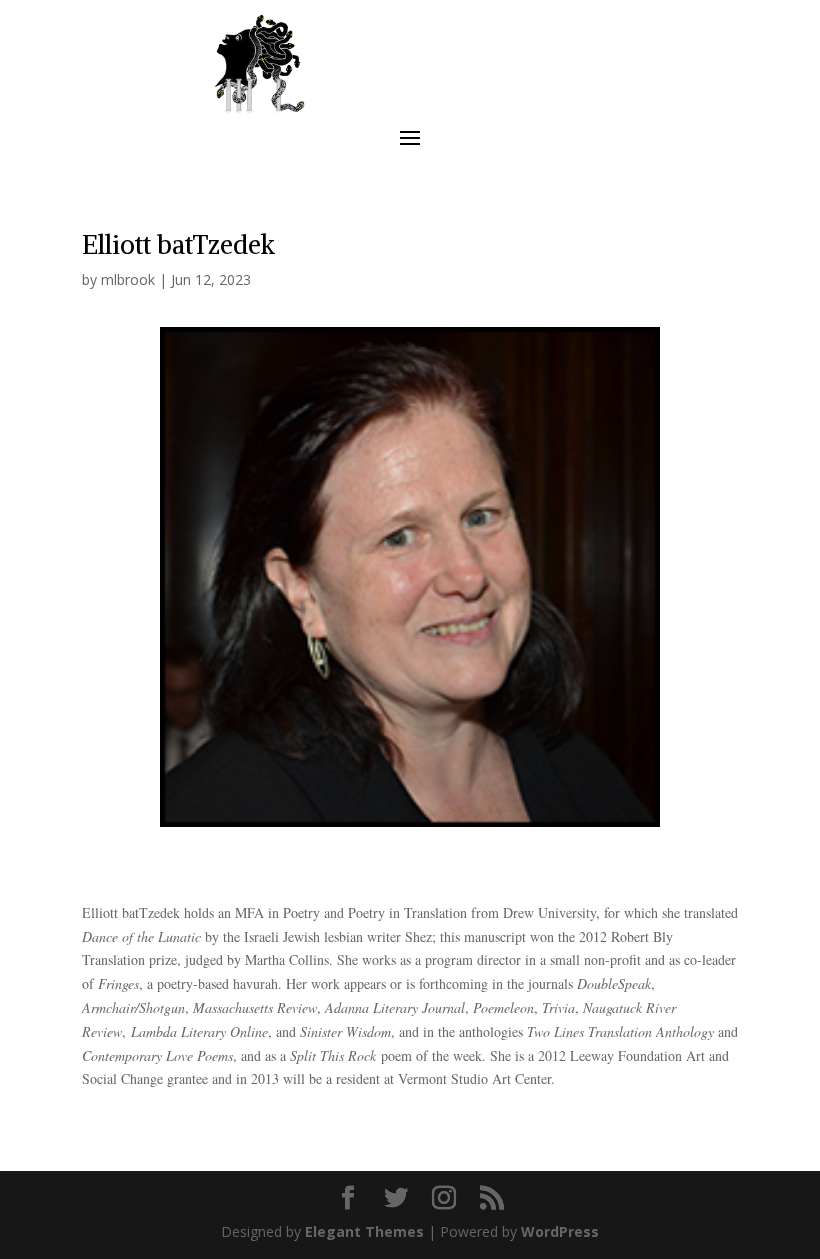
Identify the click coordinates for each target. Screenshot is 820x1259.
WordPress (560, 1231)
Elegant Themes (364, 1231)
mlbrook (128, 279)
